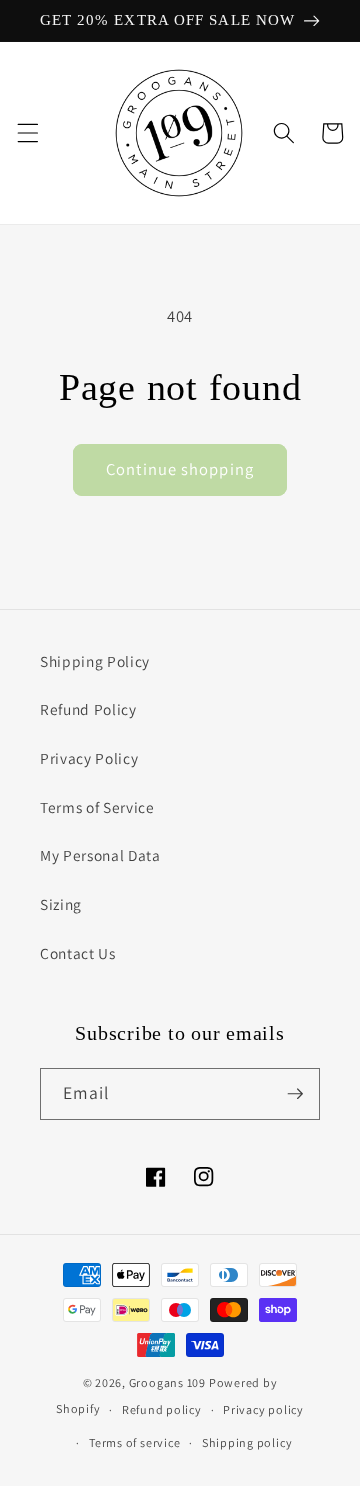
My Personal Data (100, 855)
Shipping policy (247, 1442)
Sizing (61, 904)
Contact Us (78, 953)
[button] (27, 133)
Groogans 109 (167, 1382)
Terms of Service (97, 807)
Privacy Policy (89, 758)
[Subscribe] (295, 1094)
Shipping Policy (95, 661)
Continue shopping (180, 469)
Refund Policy (88, 709)
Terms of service (134, 1442)
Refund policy (162, 1409)
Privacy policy (263, 1409)
